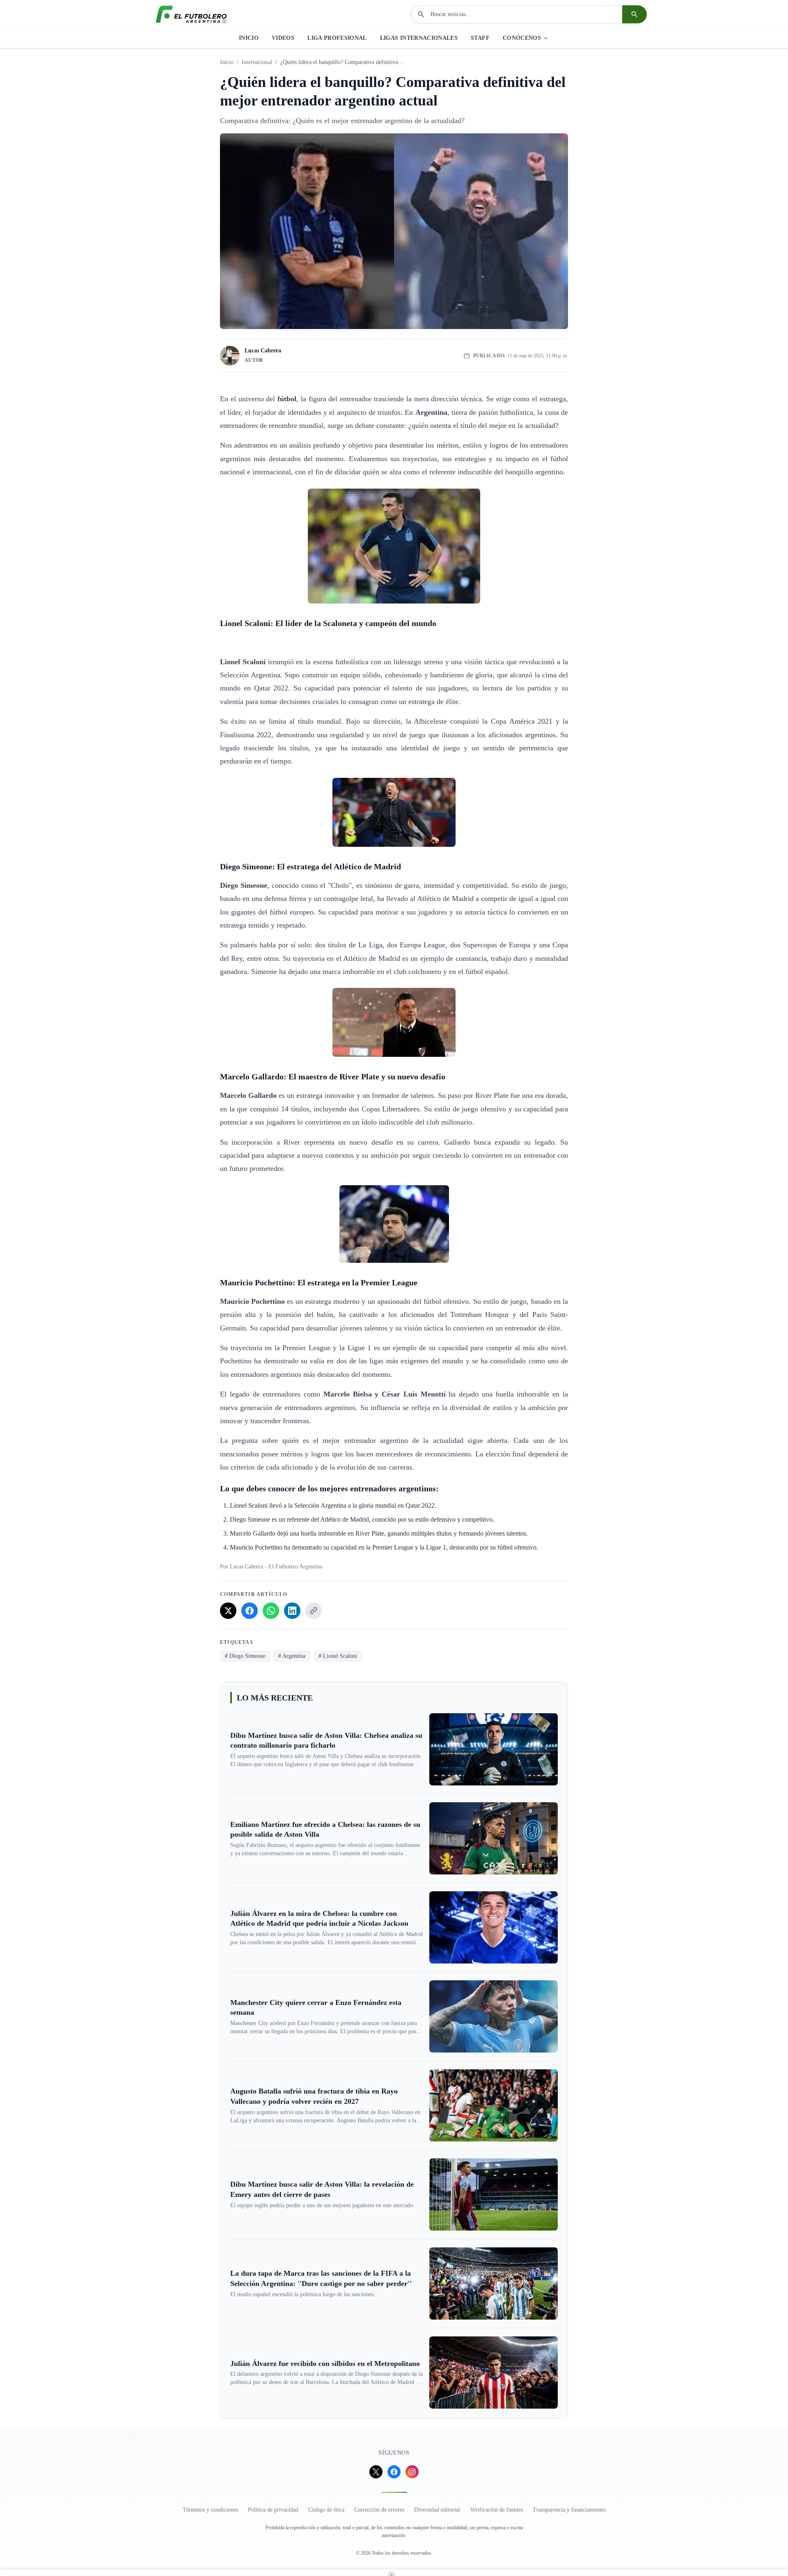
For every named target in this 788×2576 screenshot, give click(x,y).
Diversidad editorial (437, 2510)
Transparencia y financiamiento (569, 2510)
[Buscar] (635, 14)
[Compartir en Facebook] (250, 1611)
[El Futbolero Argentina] (191, 14)
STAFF (480, 38)
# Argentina (292, 1656)
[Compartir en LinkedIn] (292, 1611)
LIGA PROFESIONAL (337, 38)
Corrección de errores (379, 2510)
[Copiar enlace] (314, 1611)
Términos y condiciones (210, 2510)
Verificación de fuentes (496, 2510)
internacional (257, 62)
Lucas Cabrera (263, 351)
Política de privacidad (273, 2510)
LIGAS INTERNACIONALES (419, 38)
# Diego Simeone (245, 1656)
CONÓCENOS (522, 38)
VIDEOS (283, 38)
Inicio (227, 62)
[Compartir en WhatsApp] (271, 1611)
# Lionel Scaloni (338, 1656)
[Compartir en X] (228, 1611)
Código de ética (326, 2510)
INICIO (249, 38)
